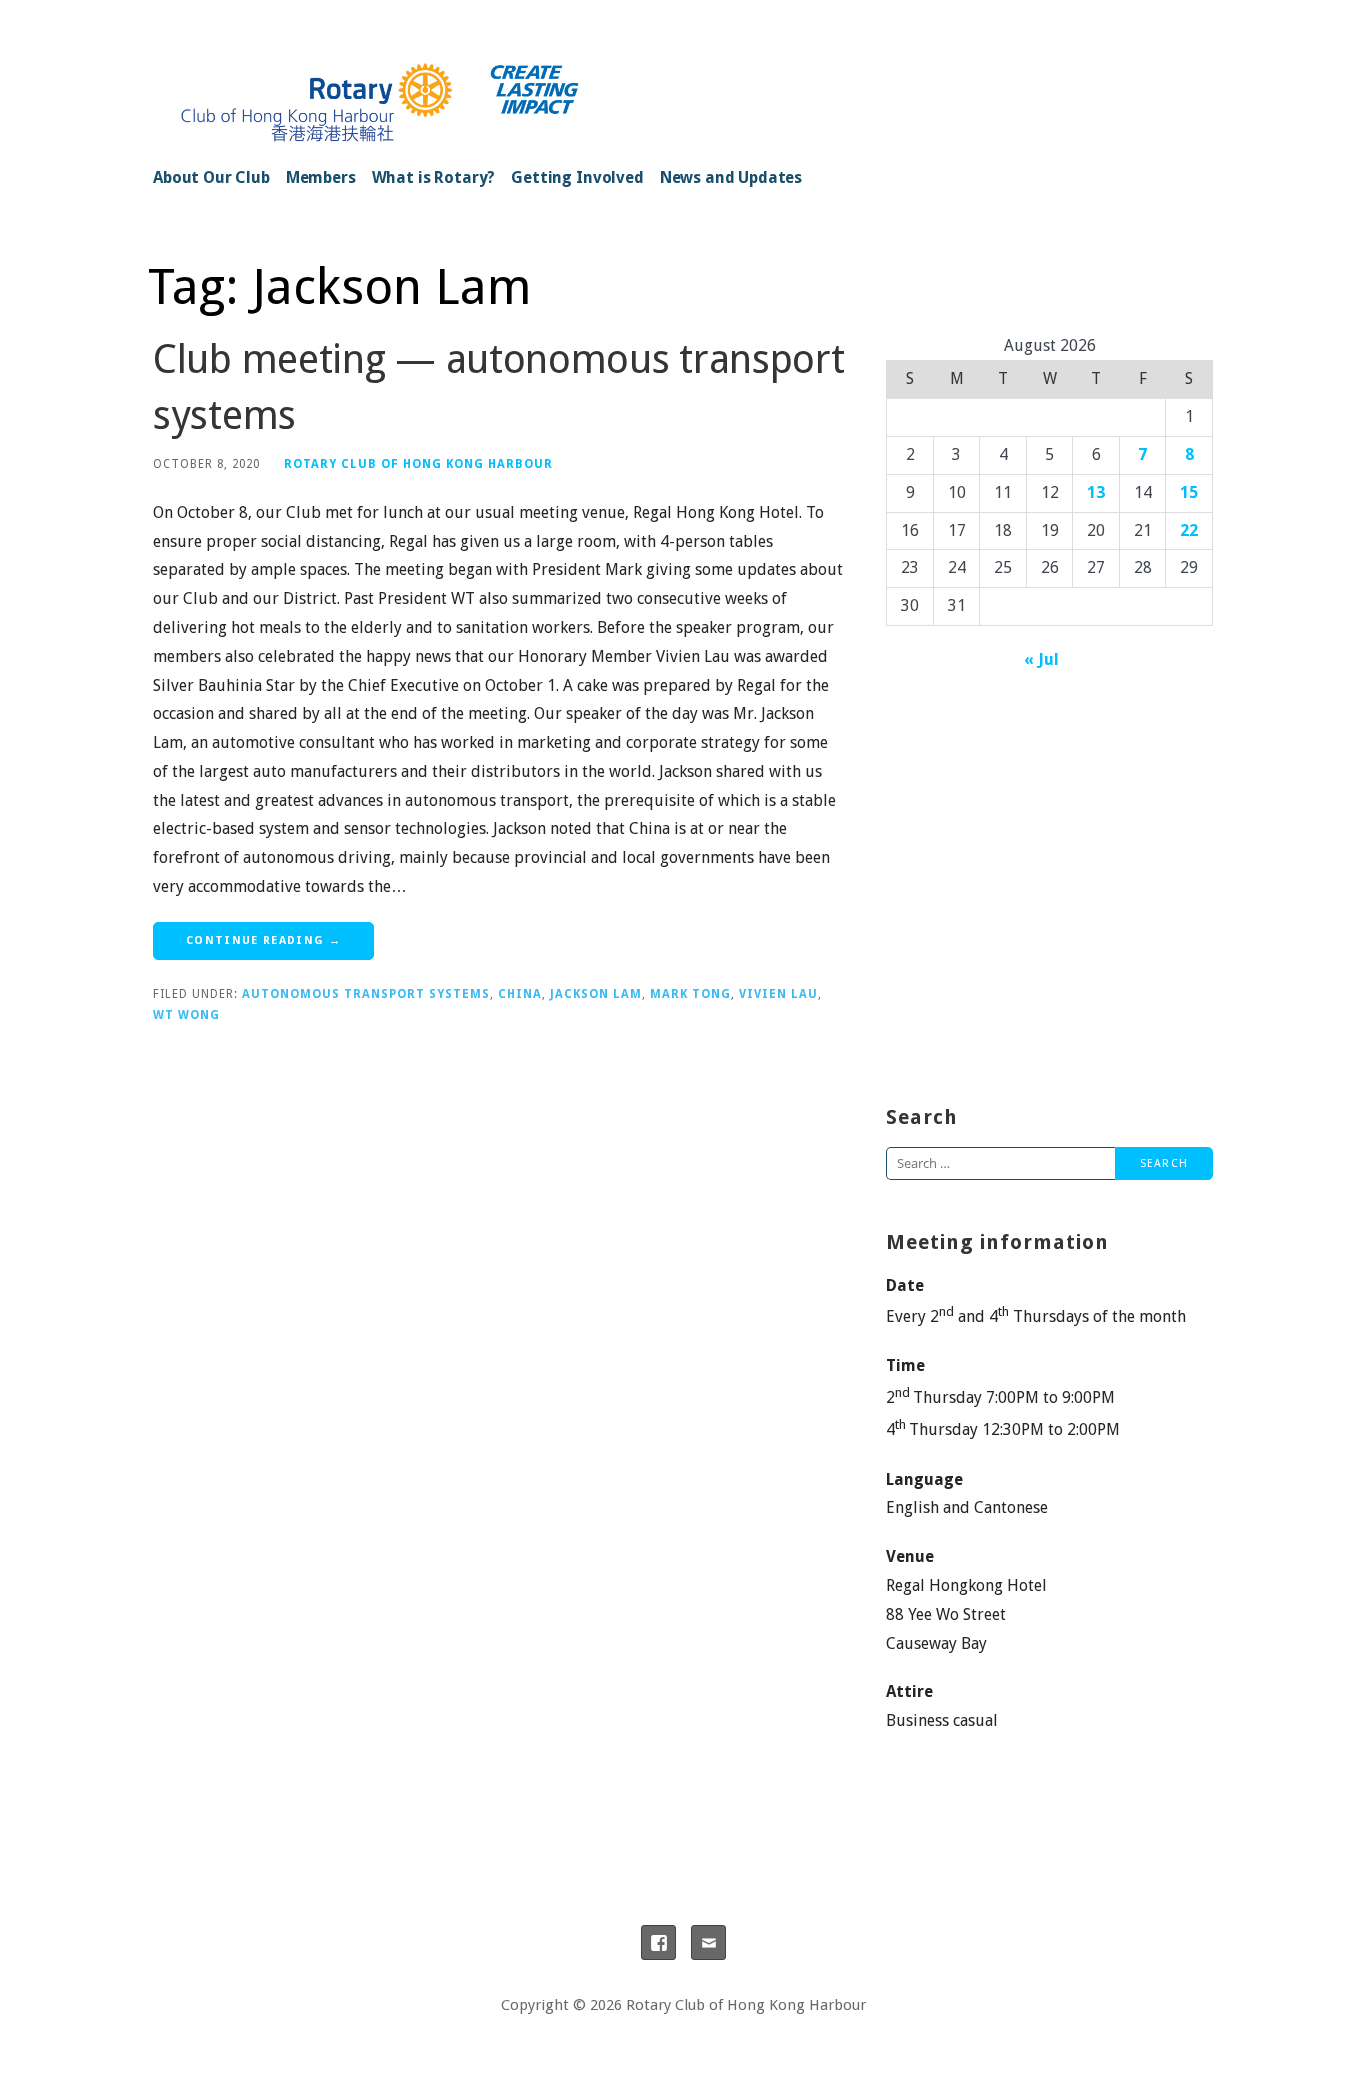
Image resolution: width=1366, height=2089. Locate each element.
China (520, 994)
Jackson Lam (596, 994)
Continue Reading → (263, 940)
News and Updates (731, 177)
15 (1189, 492)
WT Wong (186, 1015)
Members (321, 177)
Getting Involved (577, 177)
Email (708, 1942)
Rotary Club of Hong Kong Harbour (418, 464)
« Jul (1041, 659)
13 (1096, 492)
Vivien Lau (778, 994)
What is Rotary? (434, 177)
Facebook (658, 1942)
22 (1189, 530)
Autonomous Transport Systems (366, 994)
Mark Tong (690, 994)
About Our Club (211, 177)
